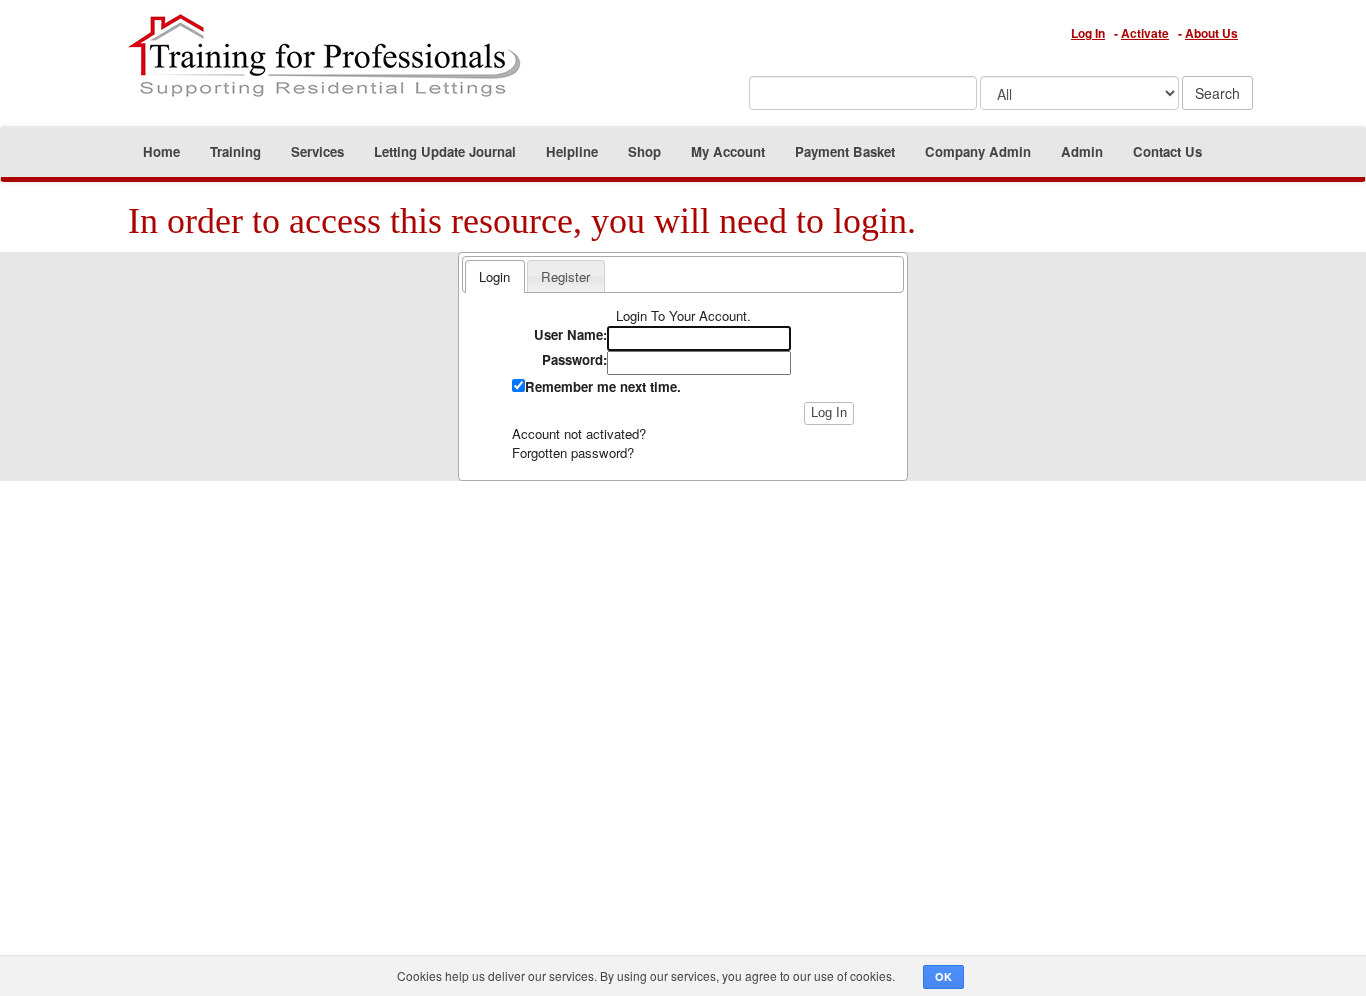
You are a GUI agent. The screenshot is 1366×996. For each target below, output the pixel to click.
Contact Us (1167, 151)
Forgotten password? (573, 452)
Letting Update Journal (445, 151)
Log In (1088, 33)
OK (943, 976)
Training (235, 151)
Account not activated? (579, 433)
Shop (644, 151)
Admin (1082, 151)
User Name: (570, 335)
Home (161, 151)
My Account (728, 151)
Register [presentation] (565, 276)
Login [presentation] (494, 276)
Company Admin (978, 151)
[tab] (494, 276)
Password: (574, 360)
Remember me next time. (603, 387)
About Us (1211, 33)
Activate (1145, 33)
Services (317, 151)
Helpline (572, 151)
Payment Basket (845, 151)
